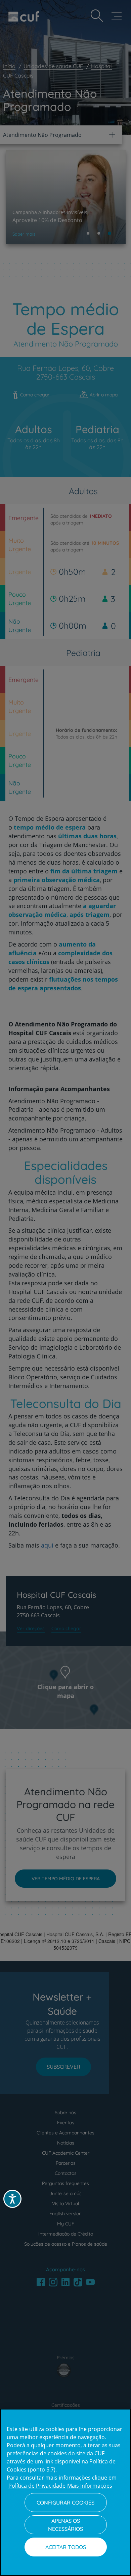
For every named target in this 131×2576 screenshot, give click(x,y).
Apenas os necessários (65, 2525)
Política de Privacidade (37, 2486)
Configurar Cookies (65, 2503)
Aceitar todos (66, 2547)
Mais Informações (90, 2486)
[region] (65, 2492)
